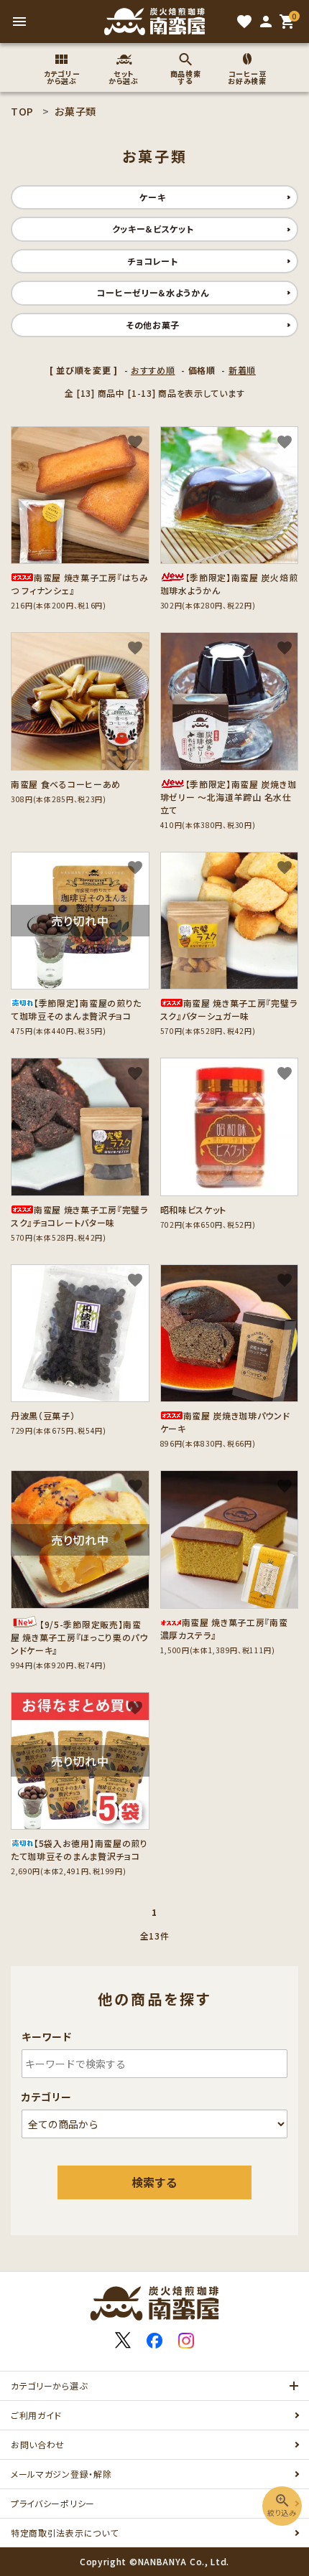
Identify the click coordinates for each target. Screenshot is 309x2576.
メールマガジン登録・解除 (61, 2474)
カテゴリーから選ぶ (49, 2385)
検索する (154, 2182)
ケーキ (152, 197)
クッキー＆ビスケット (153, 229)
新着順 (242, 370)
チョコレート (152, 261)
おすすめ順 (153, 370)
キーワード (47, 2036)
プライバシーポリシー (53, 2503)
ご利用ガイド (36, 2415)
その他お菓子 (153, 325)
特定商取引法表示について (64, 2533)
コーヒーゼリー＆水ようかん (152, 292)
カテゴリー (47, 2097)
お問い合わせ (38, 2444)
